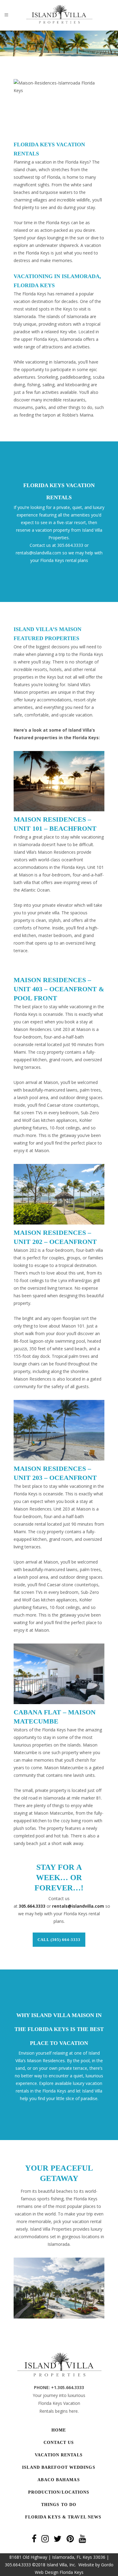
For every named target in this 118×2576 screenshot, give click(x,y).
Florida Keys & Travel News (63, 2517)
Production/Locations (59, 2492)
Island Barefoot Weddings (59, 2467)
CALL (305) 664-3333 (59, 1940)
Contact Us (59, 2443)
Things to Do (59, 2505)
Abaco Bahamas (59, 2480)
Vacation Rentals (59, 2455)
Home (59, 2430)
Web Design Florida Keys (59, 2572)
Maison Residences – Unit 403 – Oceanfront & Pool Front (59, 989)
